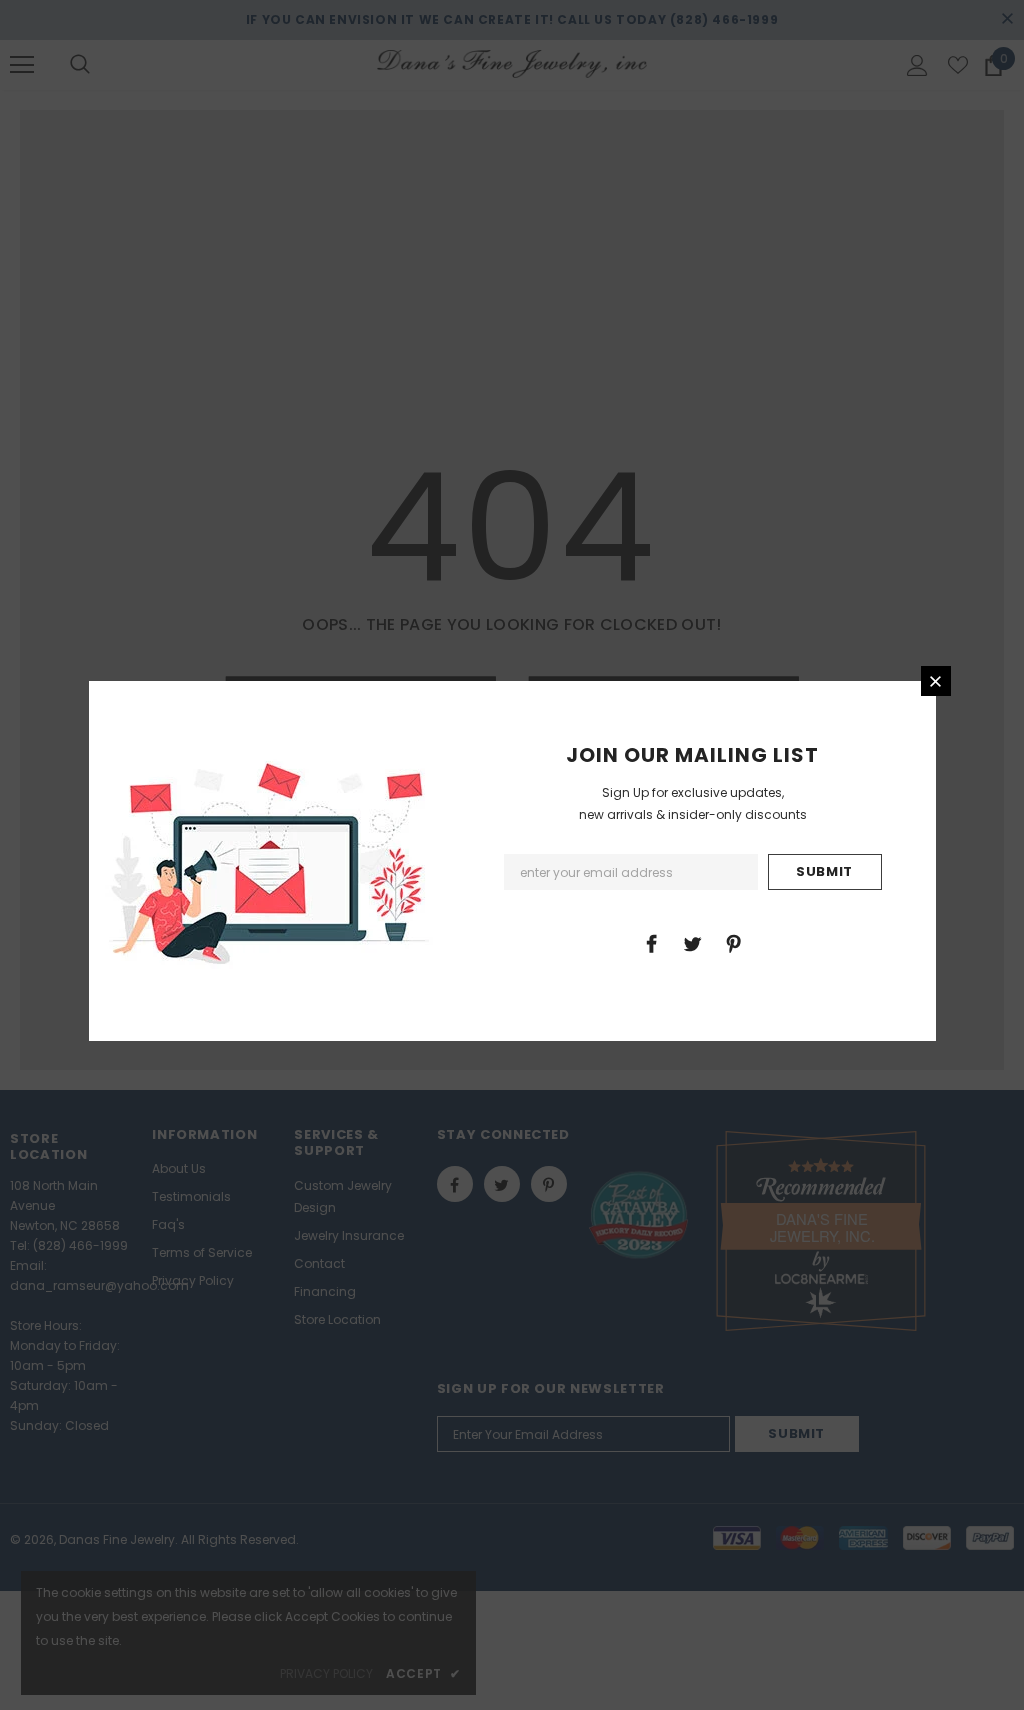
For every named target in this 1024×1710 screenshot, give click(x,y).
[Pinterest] (733, 943)
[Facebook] (651, 943)
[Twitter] (692, 943)
